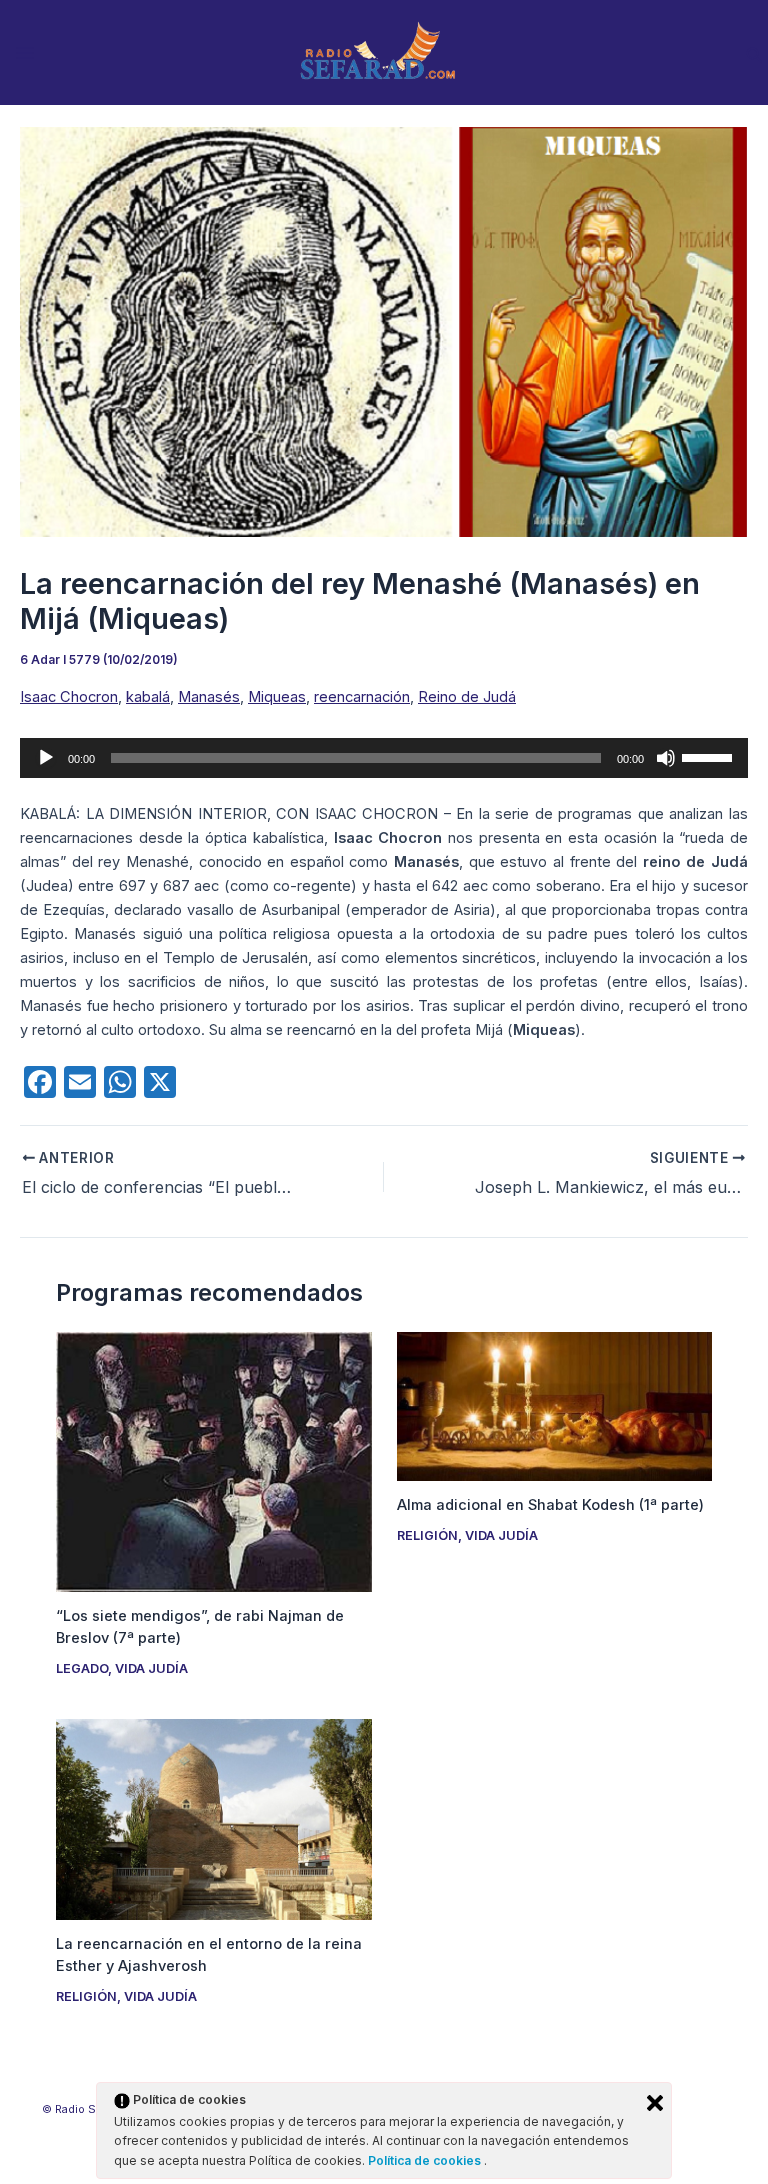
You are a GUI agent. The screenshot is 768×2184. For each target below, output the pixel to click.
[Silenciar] (666, 758)
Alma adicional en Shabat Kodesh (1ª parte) (550, 1505)
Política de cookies (426, 2160)
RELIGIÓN (427, 1535)
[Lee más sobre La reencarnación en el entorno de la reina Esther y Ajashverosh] (213, 1818)
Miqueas (277, 697)
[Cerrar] (655, 2103)
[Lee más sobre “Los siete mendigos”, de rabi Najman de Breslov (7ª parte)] (213, 1461)
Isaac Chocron (69, 697)
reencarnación (362, 697)
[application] (384, 758)
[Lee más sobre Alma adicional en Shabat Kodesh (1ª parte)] (554, 1405)
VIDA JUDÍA (151, 1668)
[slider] (710, 756)
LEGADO (82, 1668)
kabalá (148, 697)
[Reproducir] (46, 758)
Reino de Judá (467, 697)
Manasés (209, 697)
